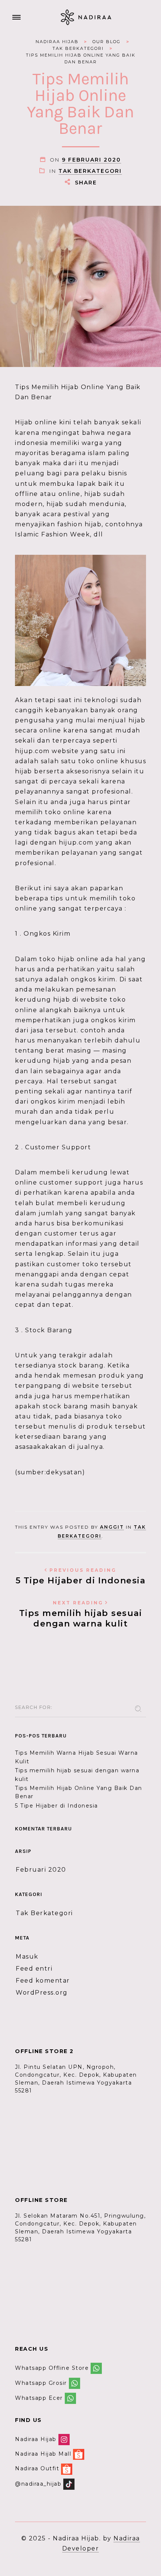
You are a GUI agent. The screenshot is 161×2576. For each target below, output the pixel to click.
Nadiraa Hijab (36, 2439)
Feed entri (34, 1969)
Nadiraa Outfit (37, 2469)
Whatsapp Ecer (39, 2398)
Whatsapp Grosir (41, 2383)
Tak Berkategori (90, 171)
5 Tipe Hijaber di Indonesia (81, 1576)
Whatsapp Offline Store (52, 2368)
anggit (112, 1527)
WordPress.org (42, 1993)
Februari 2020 (41, 1870)
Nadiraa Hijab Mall (43, 2454)
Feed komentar (43, 1981)
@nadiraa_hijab (38, 2484)
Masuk (27, 1957)
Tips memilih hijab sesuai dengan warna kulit (81, 1614)
